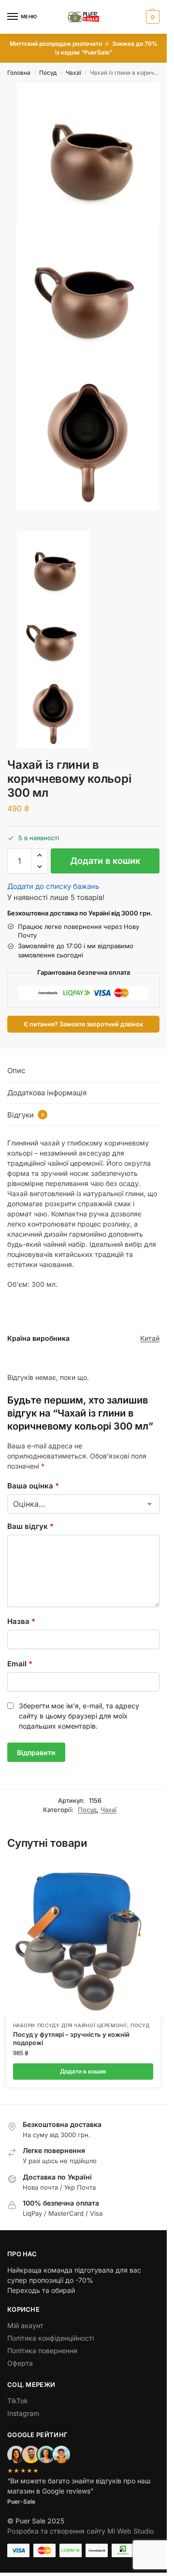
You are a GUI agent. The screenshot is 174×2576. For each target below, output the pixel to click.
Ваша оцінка (33, 1486)
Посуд (48, 73)
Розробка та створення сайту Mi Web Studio (80, 2531)
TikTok (18, 2401)
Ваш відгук (30, 1526)
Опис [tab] (16, 1070)
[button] (152, 17)
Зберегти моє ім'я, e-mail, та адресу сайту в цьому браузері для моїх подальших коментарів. (79, 1716)
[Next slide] (10, 528)
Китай (150, 1338)
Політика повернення (42, 2351)
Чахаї (73, 73)
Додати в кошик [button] (83, 2071)
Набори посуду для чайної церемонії (70, 2025)
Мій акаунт (25, 2325)
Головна (19, 73)
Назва (21, 1621)
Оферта (20, 2363)
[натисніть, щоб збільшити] (88, 154)
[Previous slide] (18, 528)
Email (20, 1664)
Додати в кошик (105, 861)
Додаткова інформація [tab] (47, 1093)
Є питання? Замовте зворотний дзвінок (83, 1024)
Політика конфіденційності (51, 2338)
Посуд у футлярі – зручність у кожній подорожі (71, 2038)
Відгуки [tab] (26, 1115)
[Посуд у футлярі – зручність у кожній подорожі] (83, 1937)
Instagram (23, 2413)
